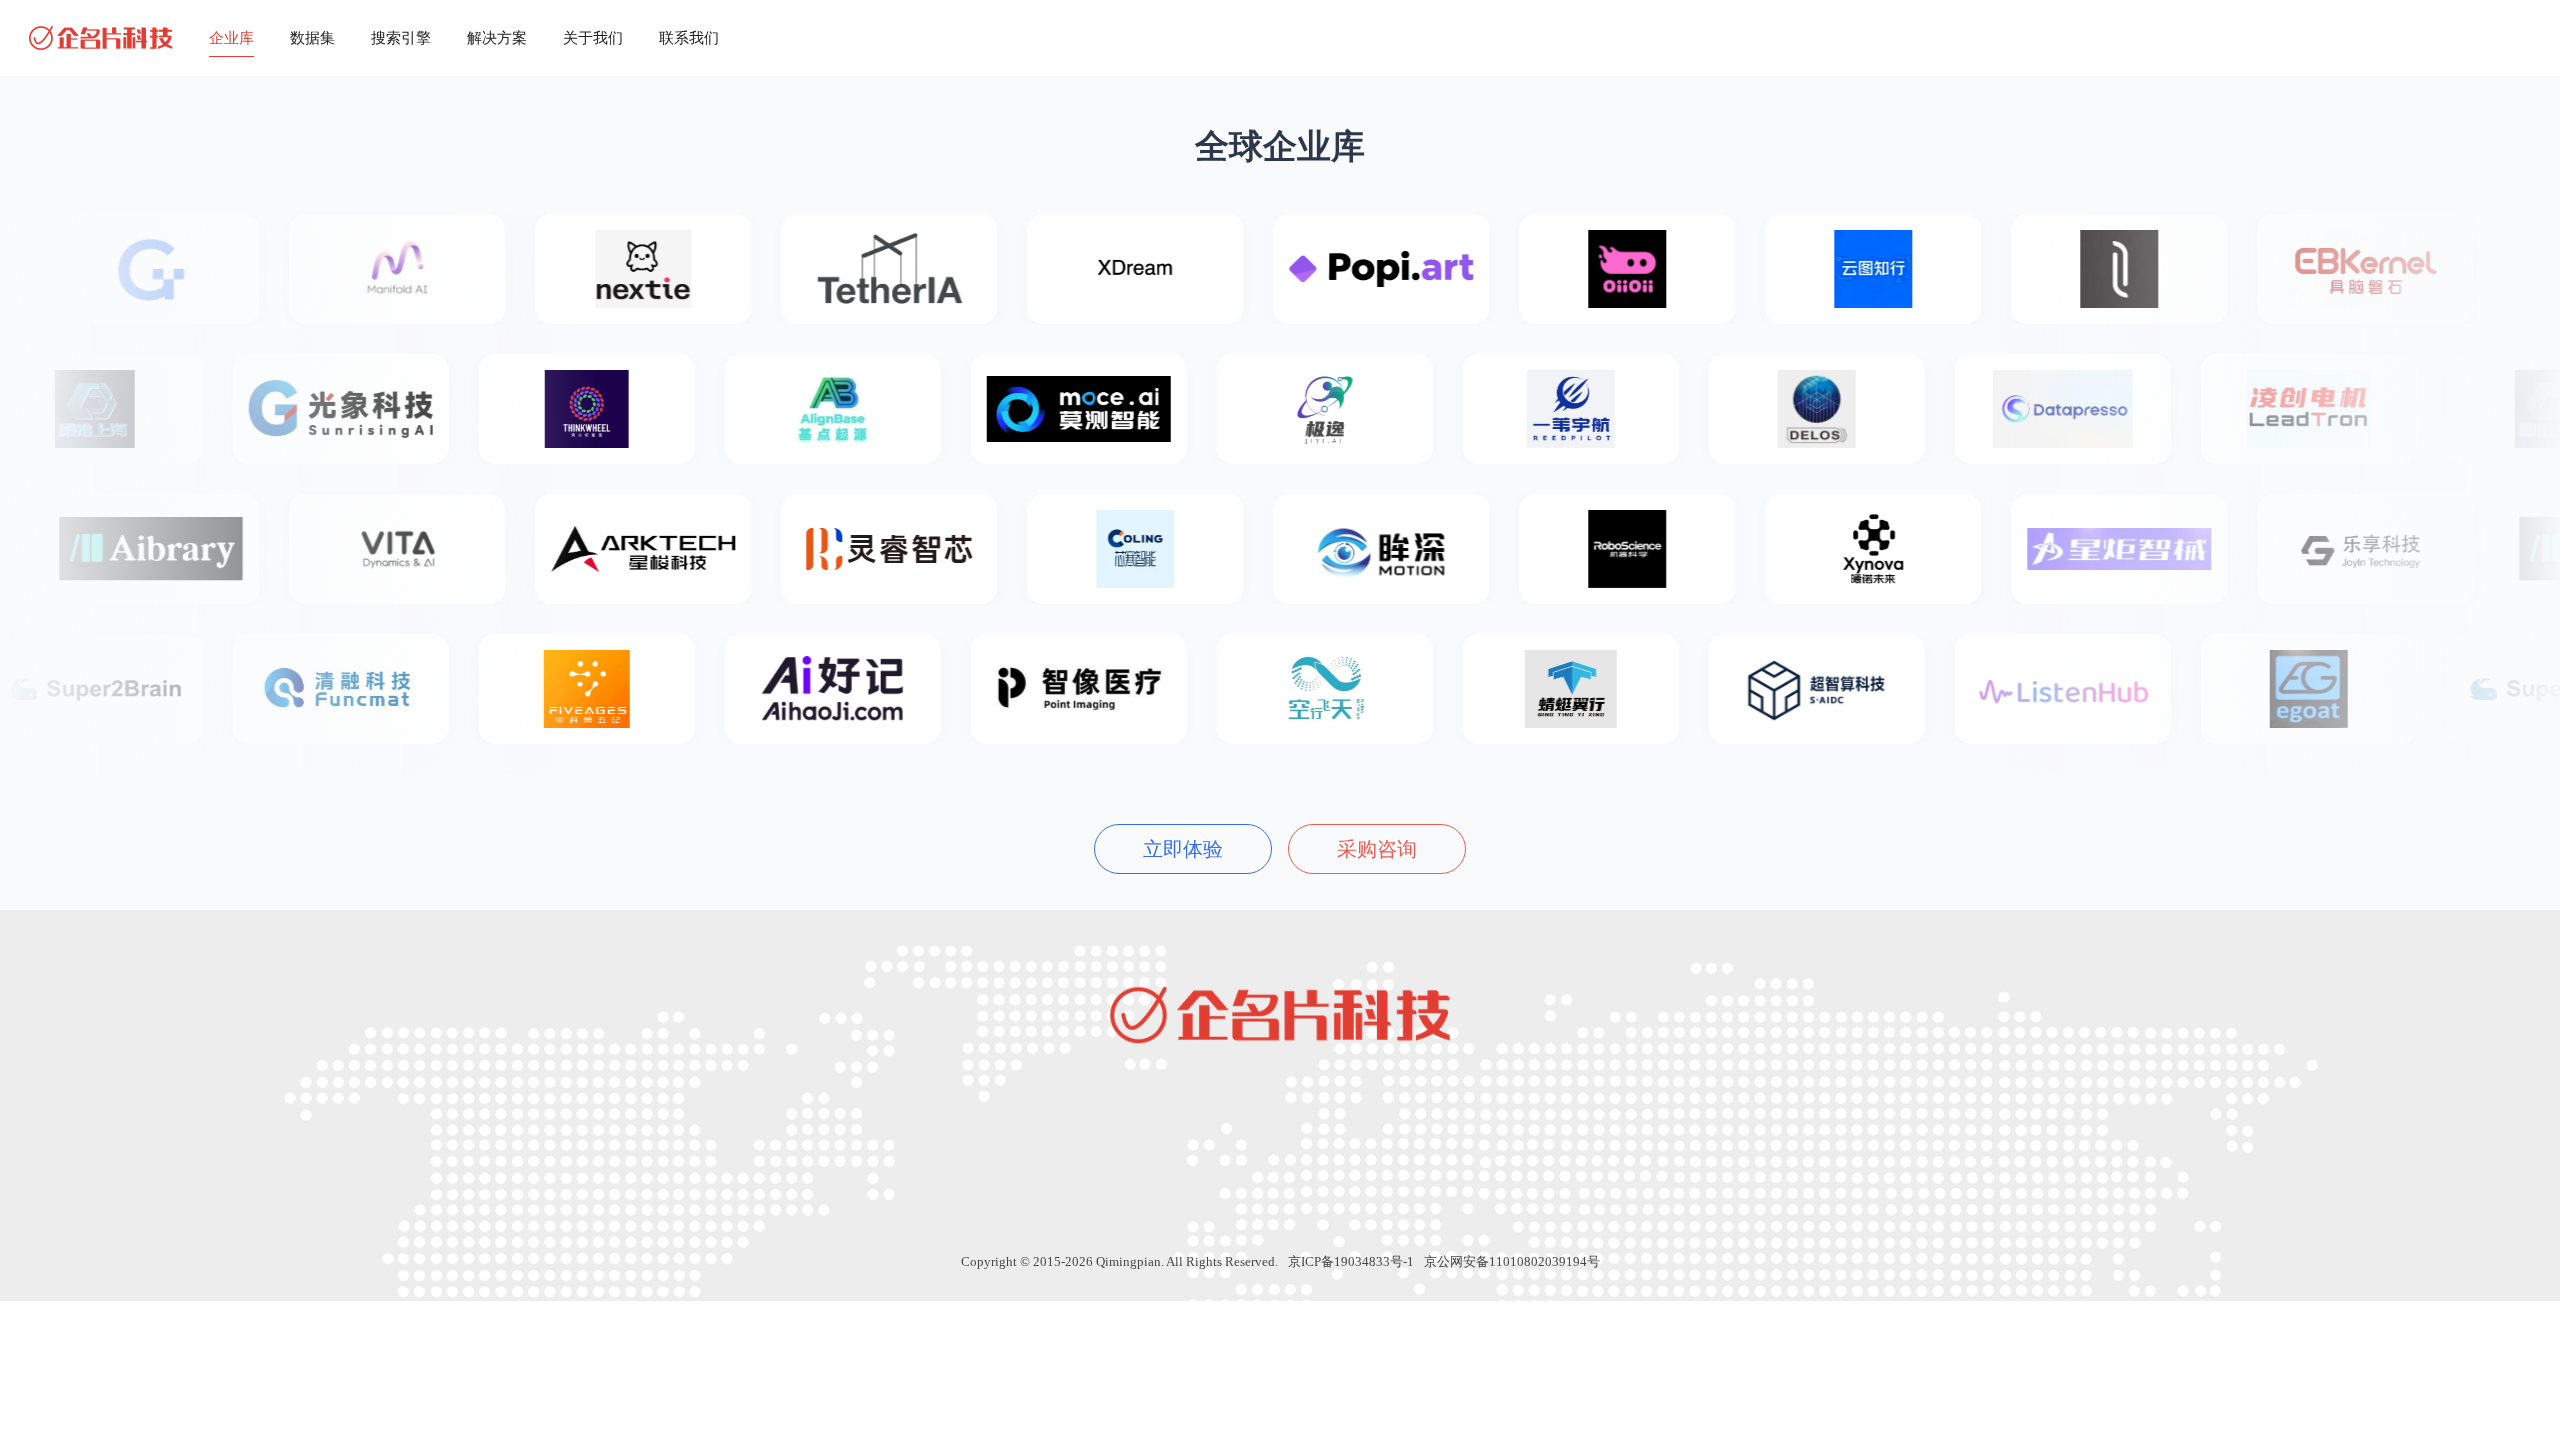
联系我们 (689, 38)
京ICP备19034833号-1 (1351, 1261)
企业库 (231, 38)
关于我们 (593, 38)
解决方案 (497, 38)
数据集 (312, 38)
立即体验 (1183, 849)
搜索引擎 (401, 38)
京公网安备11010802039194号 (1512, 1261)
